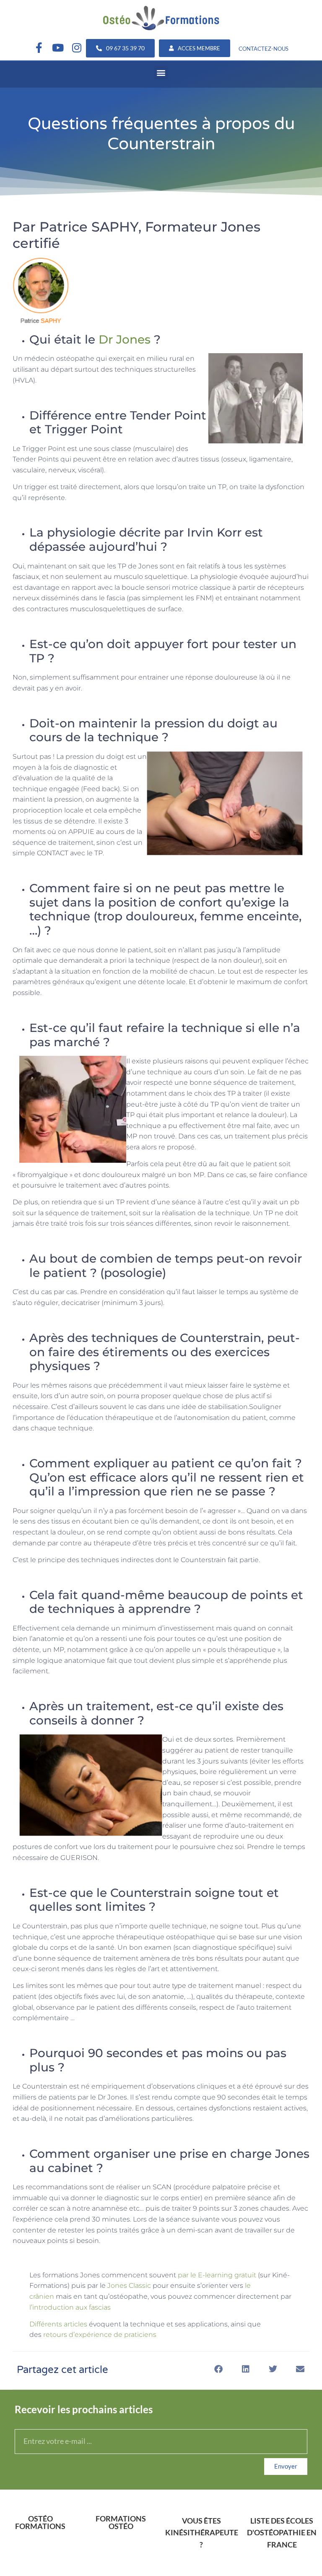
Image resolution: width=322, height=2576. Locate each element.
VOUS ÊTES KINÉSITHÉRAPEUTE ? (202, 2533)
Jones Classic (130, 2286)
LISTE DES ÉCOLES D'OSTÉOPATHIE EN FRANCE (282, 2533)
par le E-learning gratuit (217, 2275)
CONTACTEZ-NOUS (264, 49)
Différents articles (58, 2324)
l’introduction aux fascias (70, 2307)
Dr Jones (125, 339)
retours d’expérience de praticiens (100, 2335)
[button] (161, 72)
